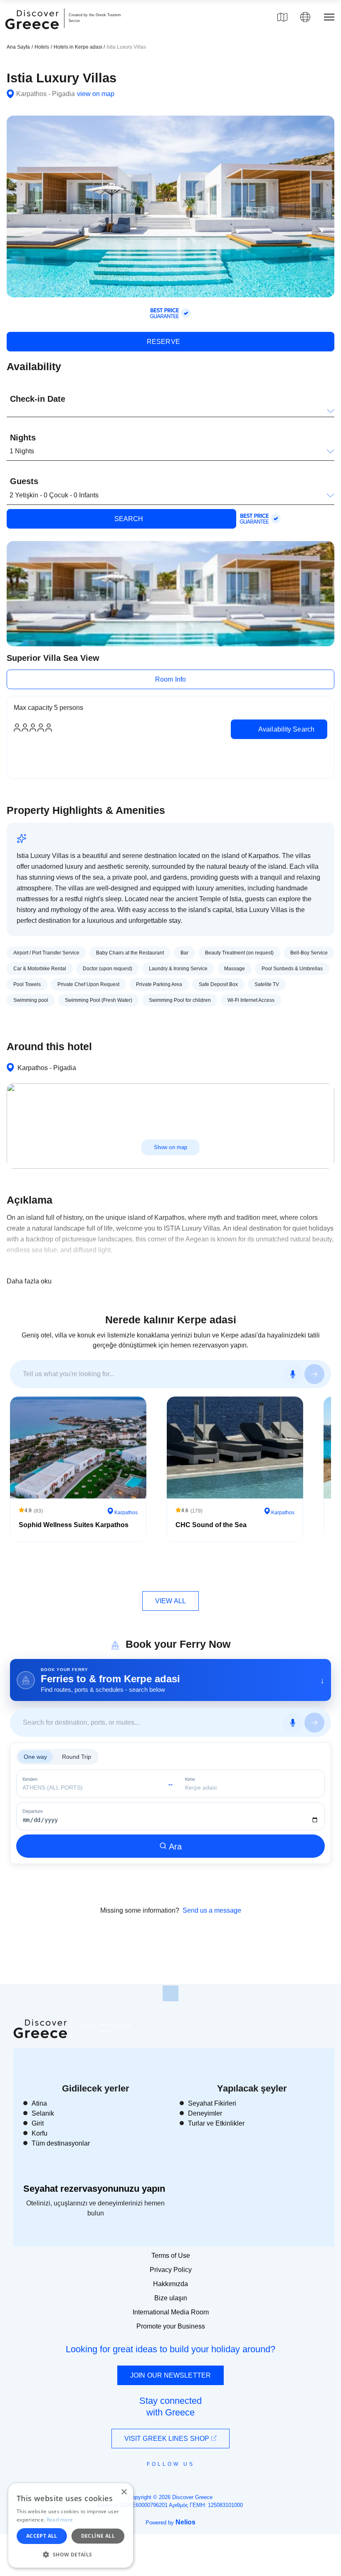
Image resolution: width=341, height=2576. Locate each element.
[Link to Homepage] (33, 34)
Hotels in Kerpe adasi (79, 47)
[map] (282, 17)
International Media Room (171, 2312)
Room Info (170, 679)
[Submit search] (314, 1374)
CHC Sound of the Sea (211, 1525)
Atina (39, 2103)
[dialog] (71, 2525)
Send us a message (212, 1910)
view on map (96, 94)
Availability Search (285, 729)
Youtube (180, 2483)
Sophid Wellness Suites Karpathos (74, 1525)
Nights (23, 438)
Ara (175, 1847)
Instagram (148, 2483)
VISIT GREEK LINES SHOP (168, 2439)
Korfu (40, 2133)
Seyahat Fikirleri (212, 2103)
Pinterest (194, 2483)
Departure (33, 1811)
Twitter (164, 2479)
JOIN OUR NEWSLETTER (170, 2375)
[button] (71, 2554)
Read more (60, 2520)
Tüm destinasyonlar (61, 2143)
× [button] (124, 2492)
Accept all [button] (42, 2536)
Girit (38, 2123)
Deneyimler (205, 2113)
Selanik (43, 2113)
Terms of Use (171, 2256)
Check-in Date (38, 399)
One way (35, 1757)
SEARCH (128, 519)
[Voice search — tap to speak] (293, 1374)
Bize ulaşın (171, 2298)
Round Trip (77, 1757)
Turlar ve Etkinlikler (216, 2123)
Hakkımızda (170, 2284)
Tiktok (208, 2479)
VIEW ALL (170, 1601)
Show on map (170, 1147)
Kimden (30, 1779)
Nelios (185, 2522)
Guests (24, 481)
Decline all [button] (98, 2536)
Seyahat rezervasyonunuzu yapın (94, 2189)
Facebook (133, 2483)
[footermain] (170, 1993)
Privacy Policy (171, 2270)
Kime (190, 1779)
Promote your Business (171, 2326)
